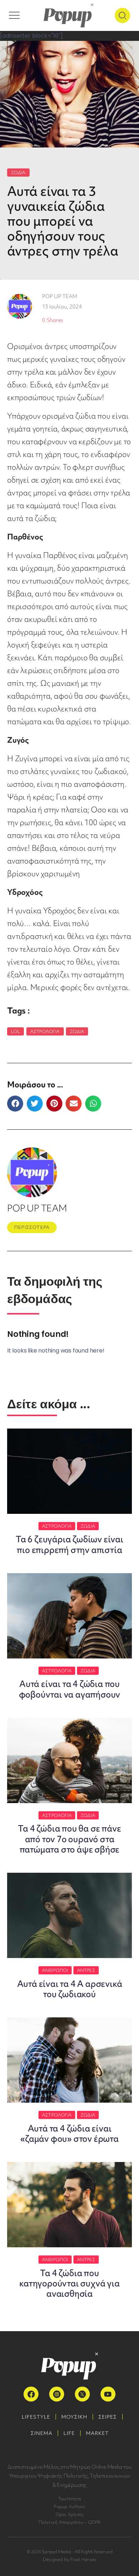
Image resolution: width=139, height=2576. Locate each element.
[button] (15, 1104)
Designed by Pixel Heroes (70, 2559)
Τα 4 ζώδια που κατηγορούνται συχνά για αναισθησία (69, 2283)
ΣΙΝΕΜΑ (42, 2433)
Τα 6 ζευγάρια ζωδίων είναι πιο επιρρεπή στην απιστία (69, 1544)
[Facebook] (31, 2394)
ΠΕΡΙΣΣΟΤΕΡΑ (32, 1227)
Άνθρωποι (55, 1970)
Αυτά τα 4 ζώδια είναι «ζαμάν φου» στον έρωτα (69, 2134)
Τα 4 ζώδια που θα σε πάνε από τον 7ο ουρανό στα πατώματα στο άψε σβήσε (69, 1839)
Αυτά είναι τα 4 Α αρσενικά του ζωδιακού (70, 1989)
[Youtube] (108, 2394)
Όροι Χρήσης (70, 2514)
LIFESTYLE (36, 2417)
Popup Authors (69, 2507)
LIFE (69, 2433)
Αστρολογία (45, 1031)
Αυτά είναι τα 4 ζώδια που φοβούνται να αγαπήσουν (70, 1689)
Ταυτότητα (69, 2499)
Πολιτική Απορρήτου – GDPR (70, 2522)
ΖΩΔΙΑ (18, 173)
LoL (16, 1031)
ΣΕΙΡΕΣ (108, 2417)
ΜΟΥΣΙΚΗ (74, 2417)
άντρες (86, 1970)
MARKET (97, 2433)
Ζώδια (77, 1031)
